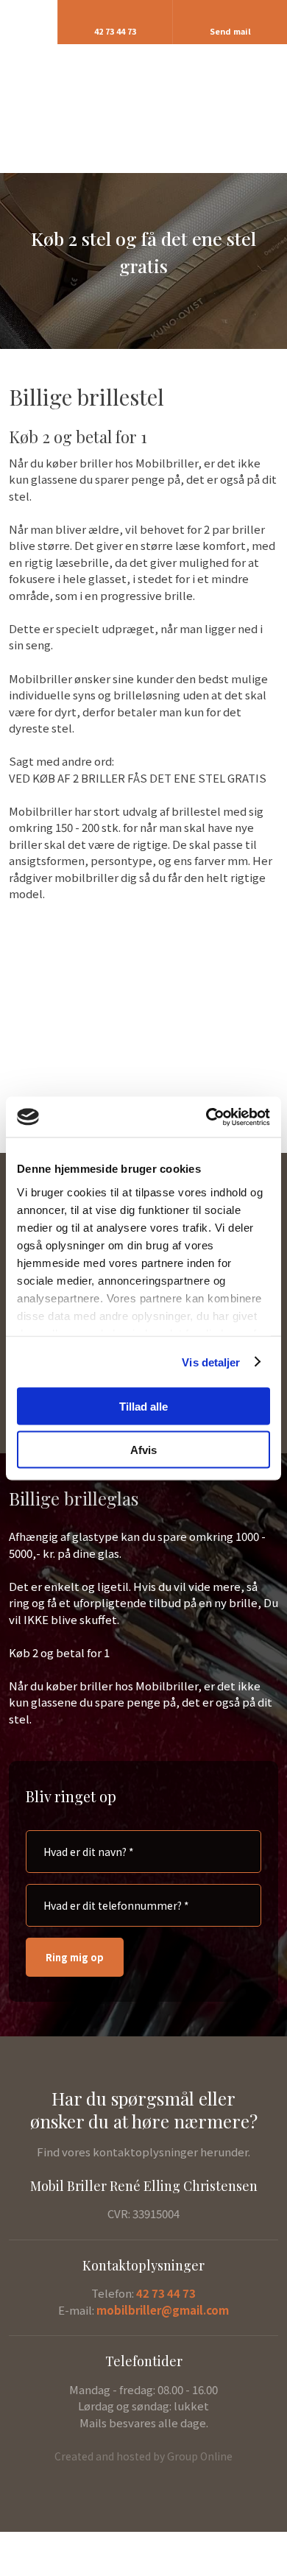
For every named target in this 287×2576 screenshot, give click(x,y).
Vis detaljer (211, 1362)
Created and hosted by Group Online (143, 2456)
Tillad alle (143, 1407)
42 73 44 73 (166, 2293)
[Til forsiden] (144, 100)
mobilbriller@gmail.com (163, 2310)
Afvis (143, 1449)
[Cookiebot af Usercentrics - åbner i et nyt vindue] (206, 1117)
